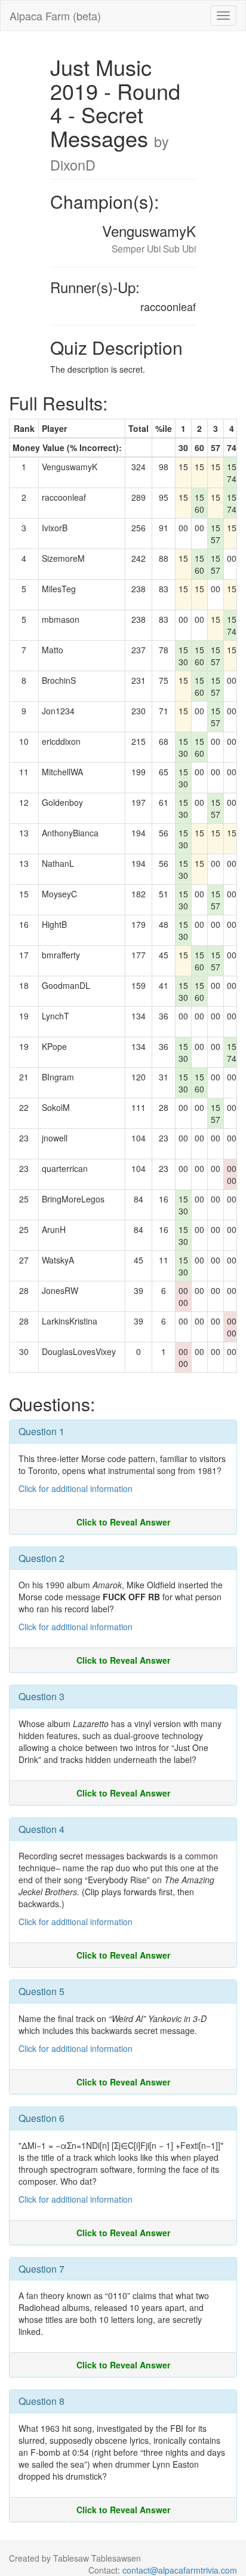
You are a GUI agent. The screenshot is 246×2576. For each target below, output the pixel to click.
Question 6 (41, 2118)
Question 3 (41, 1696)
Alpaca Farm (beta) (55, 16)
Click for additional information (76, 1488)
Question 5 (41, 1991)
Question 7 (41, 2269)
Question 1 (41, 1431)
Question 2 (41, 1558)
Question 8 (41, 2401)
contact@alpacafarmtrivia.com (180, 2570)
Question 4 (41, 1829)
